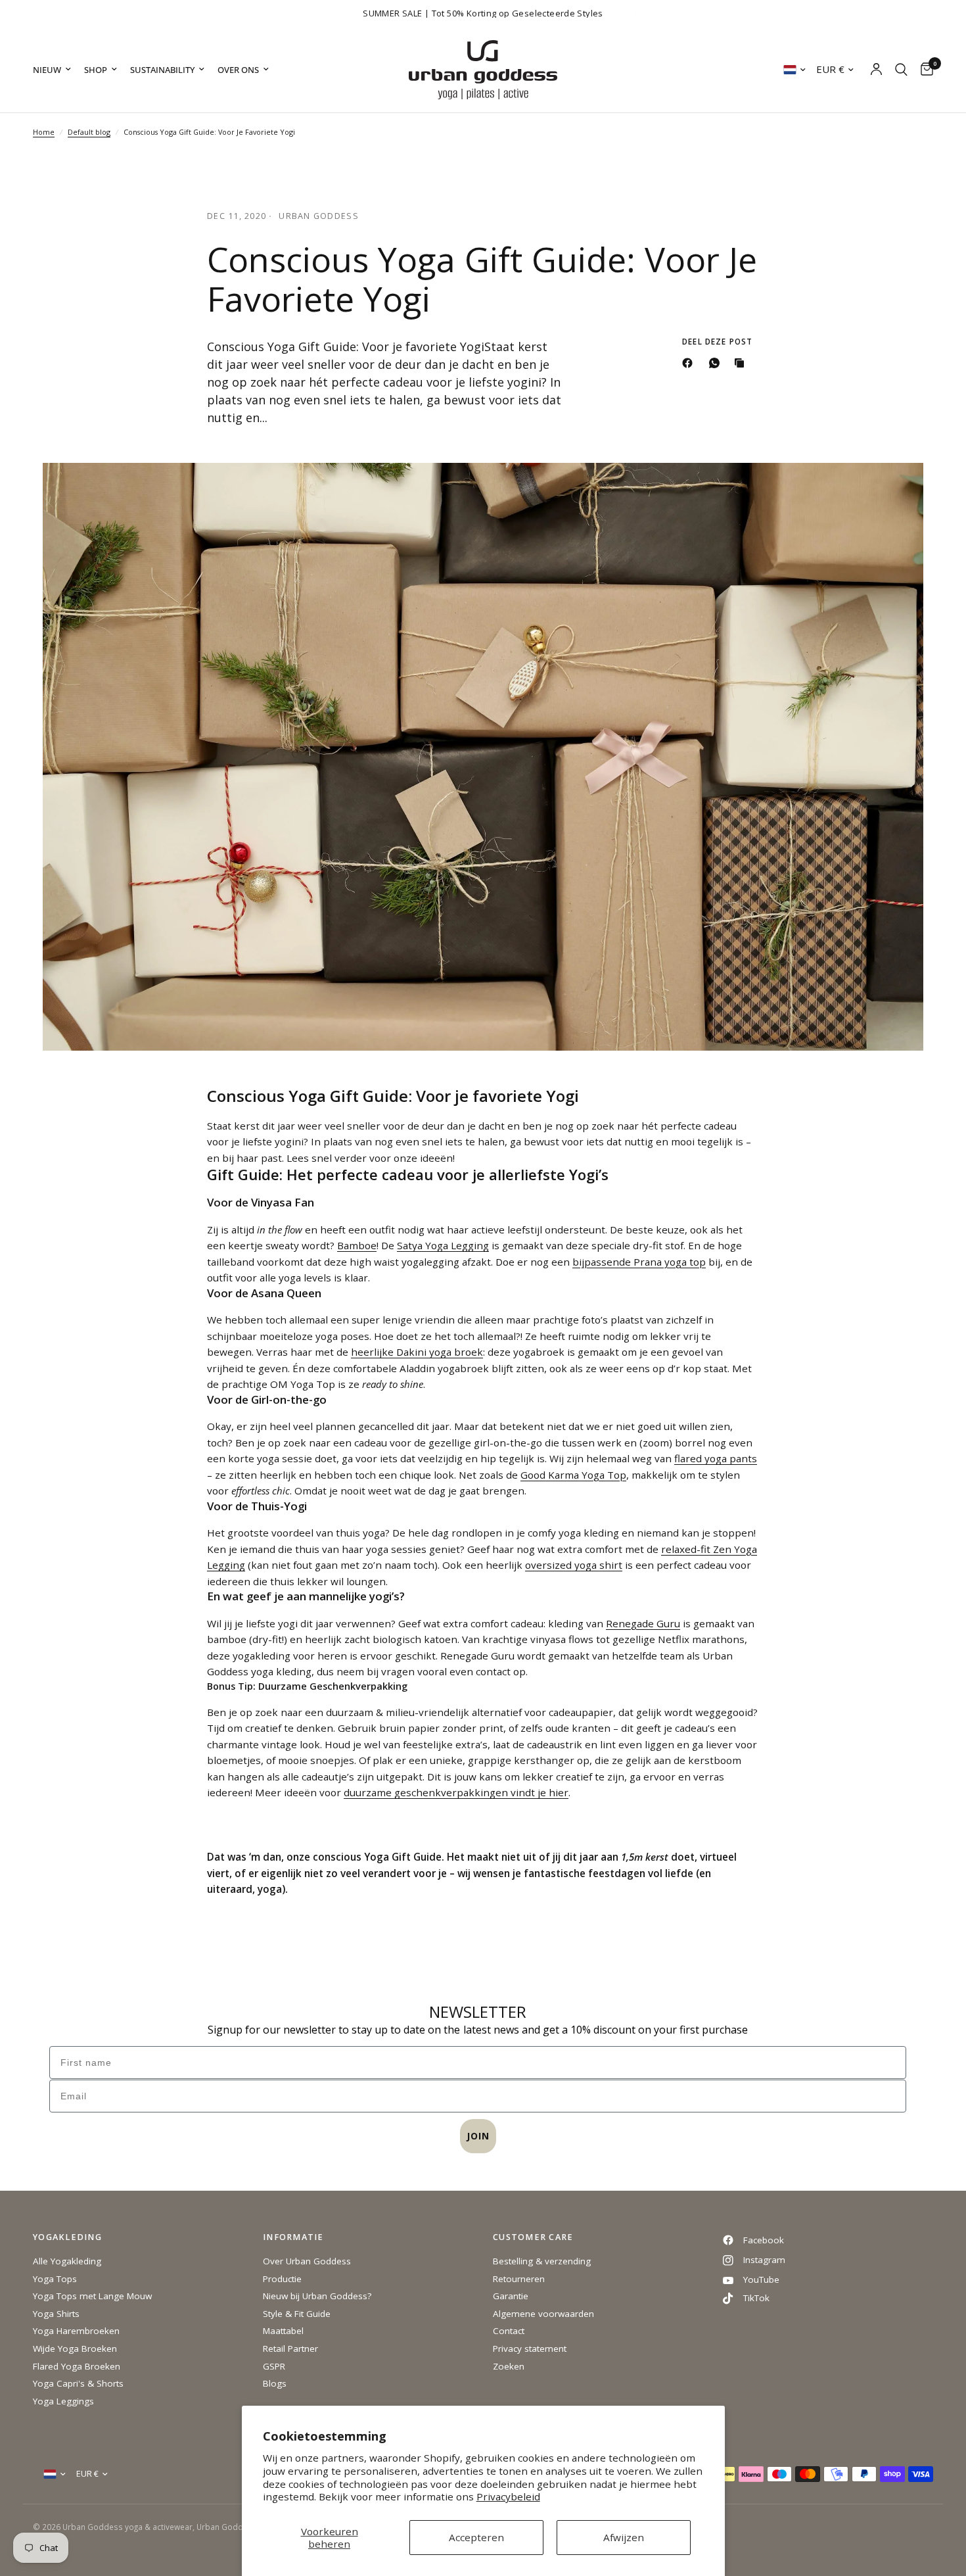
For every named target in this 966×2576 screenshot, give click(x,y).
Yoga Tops (55, 2279)
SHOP (96, 70)
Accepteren (476, 2537)
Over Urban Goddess (307, 2261)
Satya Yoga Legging (443, 1245)
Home (44, 132)
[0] (924, 70)
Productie (282, 2279)
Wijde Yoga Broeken (75, 2349)
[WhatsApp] (717, 363)
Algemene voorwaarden (543, 2314)
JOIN (478, 2136)
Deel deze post (717, 342)
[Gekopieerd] (742, 363)
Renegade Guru (643, 1623)
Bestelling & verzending (542, 2261)
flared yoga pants (716, 1458)
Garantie (511, 2296)
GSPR (274, 2366)
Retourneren (519, 2279)
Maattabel (283, 2331)
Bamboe (357, 1245)
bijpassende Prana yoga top (639, 1262)
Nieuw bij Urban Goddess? (317, 2296)
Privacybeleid (508, 2496)
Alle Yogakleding (67, 2261)
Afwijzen (624, 2537)
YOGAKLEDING (67, 2238)
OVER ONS (238, 70)
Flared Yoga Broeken (77, 2366)
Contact (509, 2331)
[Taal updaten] (794, 70)
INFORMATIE (293, 2238)
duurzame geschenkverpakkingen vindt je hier (456, 1792)
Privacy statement (530, 2349)
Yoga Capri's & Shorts (78, 2383)
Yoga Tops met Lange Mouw (92, 2296)
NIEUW (47, 70)
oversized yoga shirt (574, 1565)
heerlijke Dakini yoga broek (417, 1352)
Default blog (89, 132)
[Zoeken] (901, 70)
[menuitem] (55, 70)
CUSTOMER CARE (533, 2238)
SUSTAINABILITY (162, 70)
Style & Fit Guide (297, 2314)
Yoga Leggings (63, 2401)
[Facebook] (690, 363)
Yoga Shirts (56, 2314)
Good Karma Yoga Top (573, 1475)
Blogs (275, 2383)
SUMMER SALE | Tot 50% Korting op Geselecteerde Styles (483, 13)
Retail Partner (290, 2349)
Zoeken (509, 2366)
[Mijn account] (876, 70)
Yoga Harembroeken (76, 2331)
